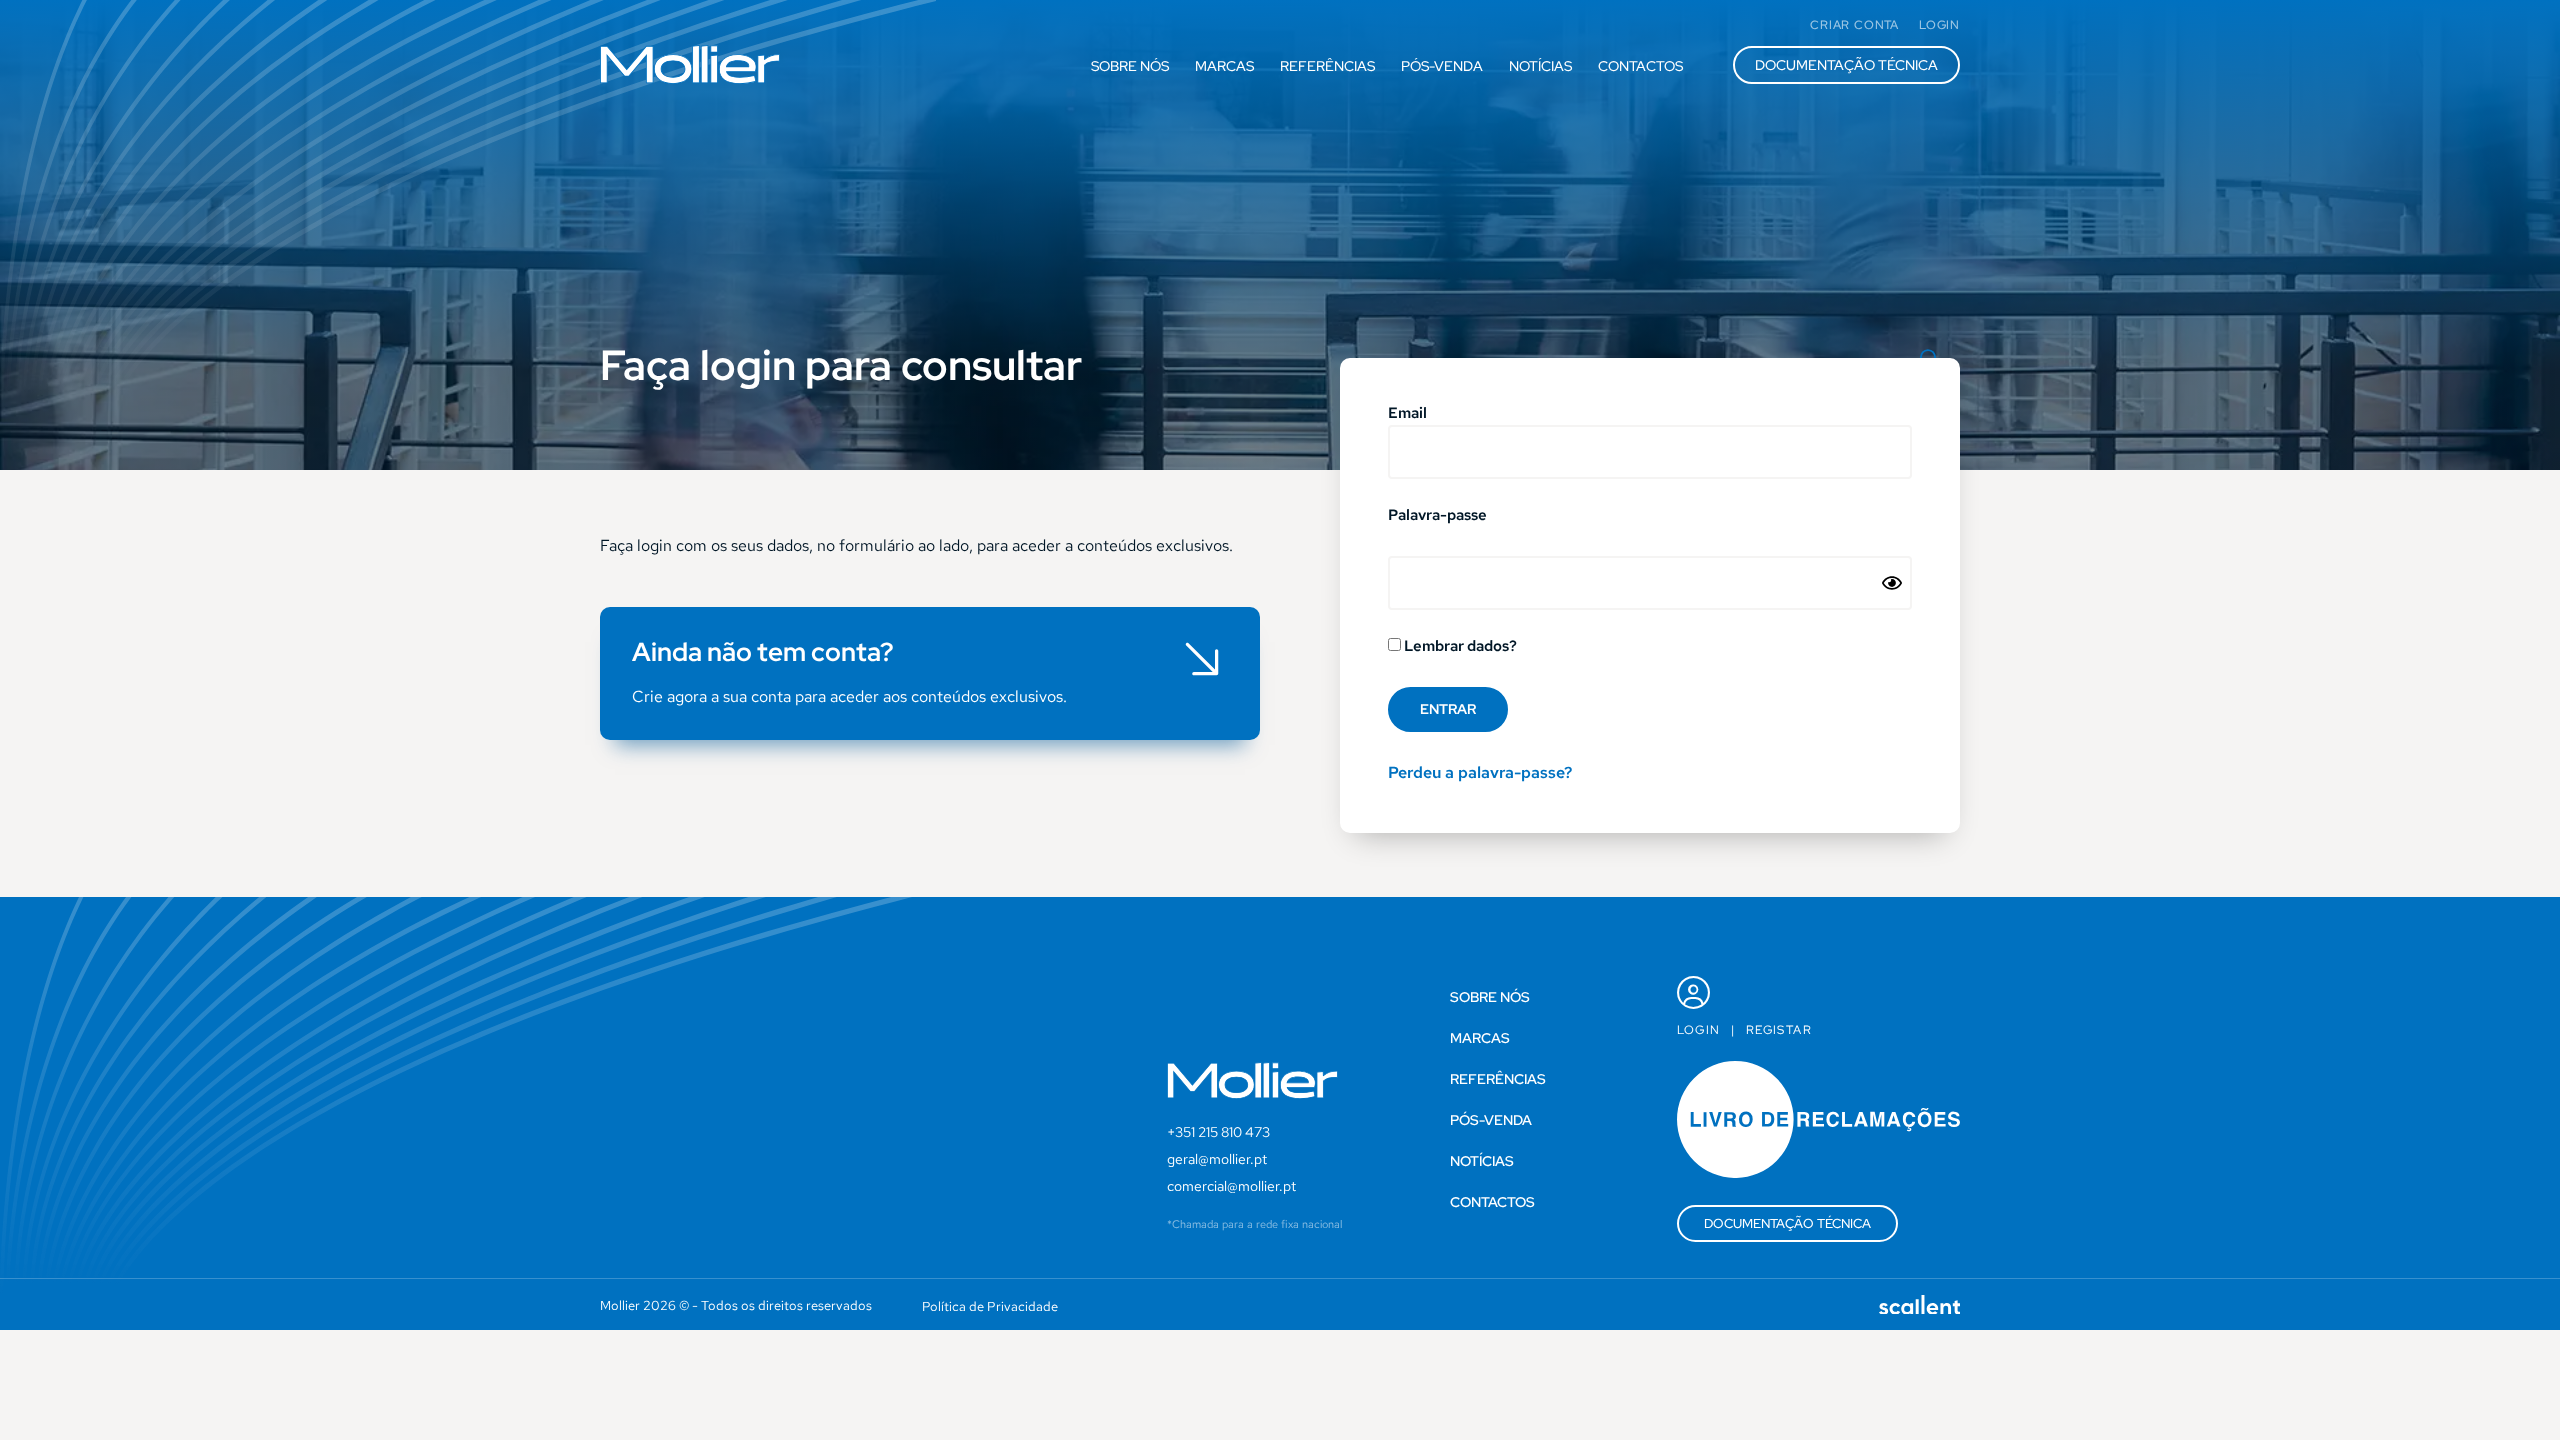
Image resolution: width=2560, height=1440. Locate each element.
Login (1699, 1030)
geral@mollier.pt (1217, 1159)
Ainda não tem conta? (763, 652)
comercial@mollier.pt (1231, 1186)
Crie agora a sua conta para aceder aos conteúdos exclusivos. (849, 696)
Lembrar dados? (1459, 647)
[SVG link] (690, 64)
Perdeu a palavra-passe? (1480, 772)
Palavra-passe (1437, 516)
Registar (1779, 1030)
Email (1407, 414)
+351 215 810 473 (1218, 1132)
